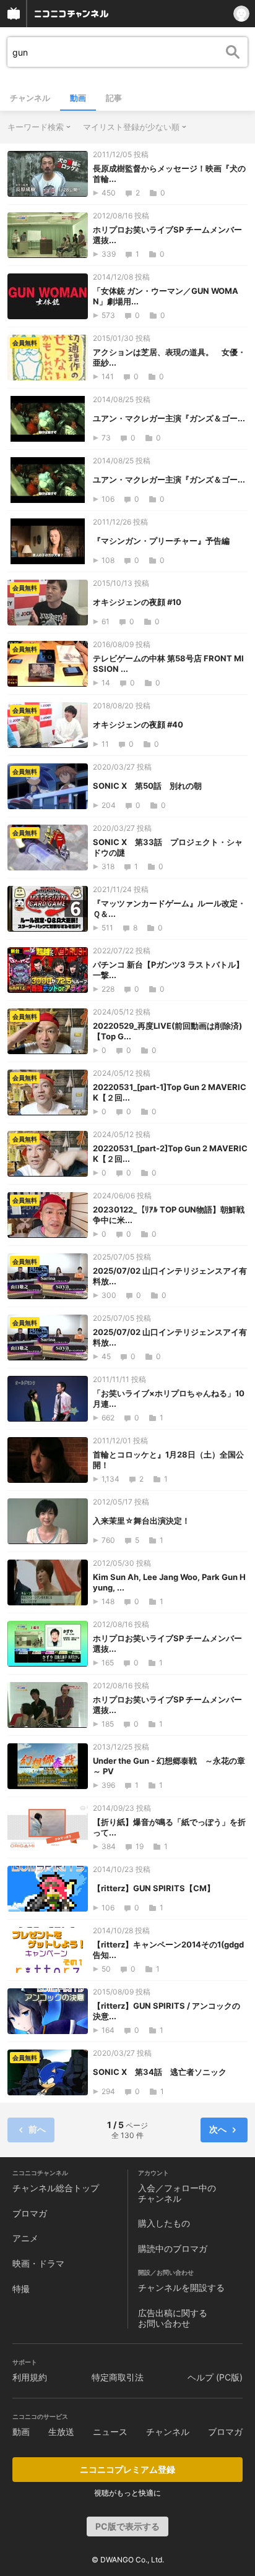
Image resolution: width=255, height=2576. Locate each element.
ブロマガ (30, 2213)
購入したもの (164, 2223)
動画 (78, 98)
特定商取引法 (118, 2377)
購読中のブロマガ (173, 2248)
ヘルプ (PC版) (215, 2377)
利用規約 (30, 2377)
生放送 (61, 2432)
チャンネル (30, 98)
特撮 (21, 2289)
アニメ (25, 2238)
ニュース (110, 2432)
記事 (114, 98)
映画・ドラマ (38, 2263)
